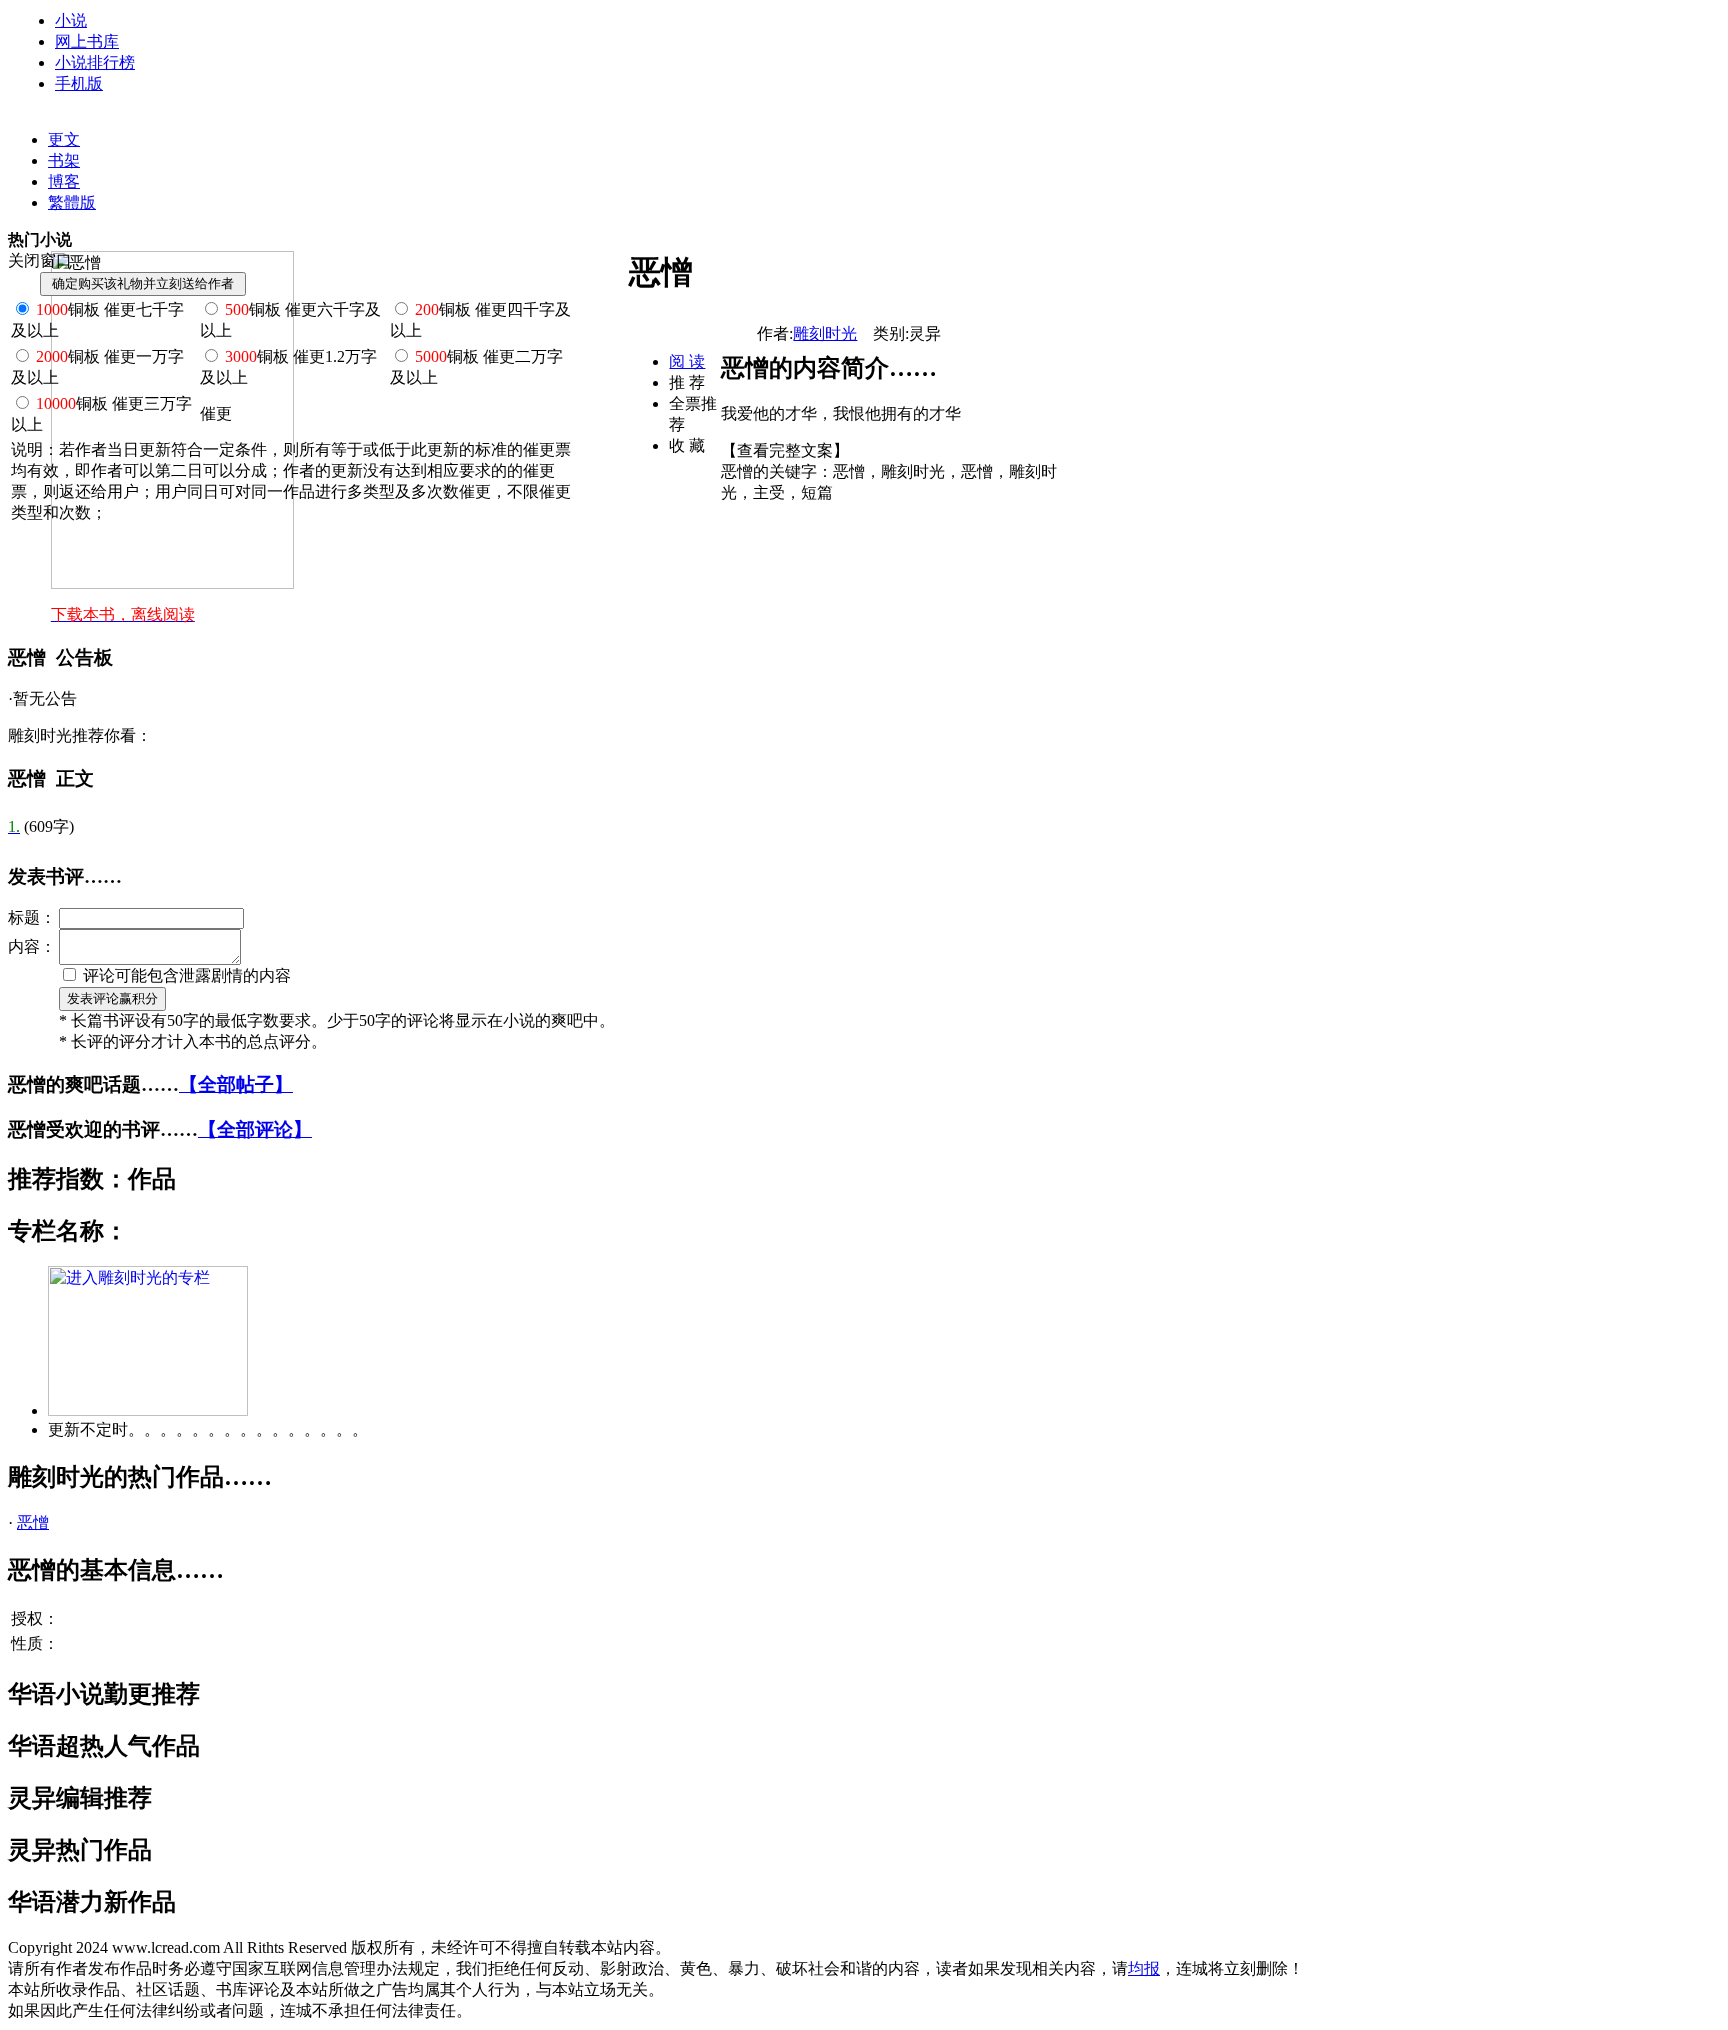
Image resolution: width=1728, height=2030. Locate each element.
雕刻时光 (825, 333)
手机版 (79, 83)
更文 (64, 139)
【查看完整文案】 (785, 450)
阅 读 (687, 361)
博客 (64, 181)
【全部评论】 (255, 1129)
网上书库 (87, 41)
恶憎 (33, 1522)
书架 (64, 160)
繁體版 (72, 202)
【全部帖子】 (236, 1084)
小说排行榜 (95, 62)
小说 (71, 20)
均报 (1144, 1968)
